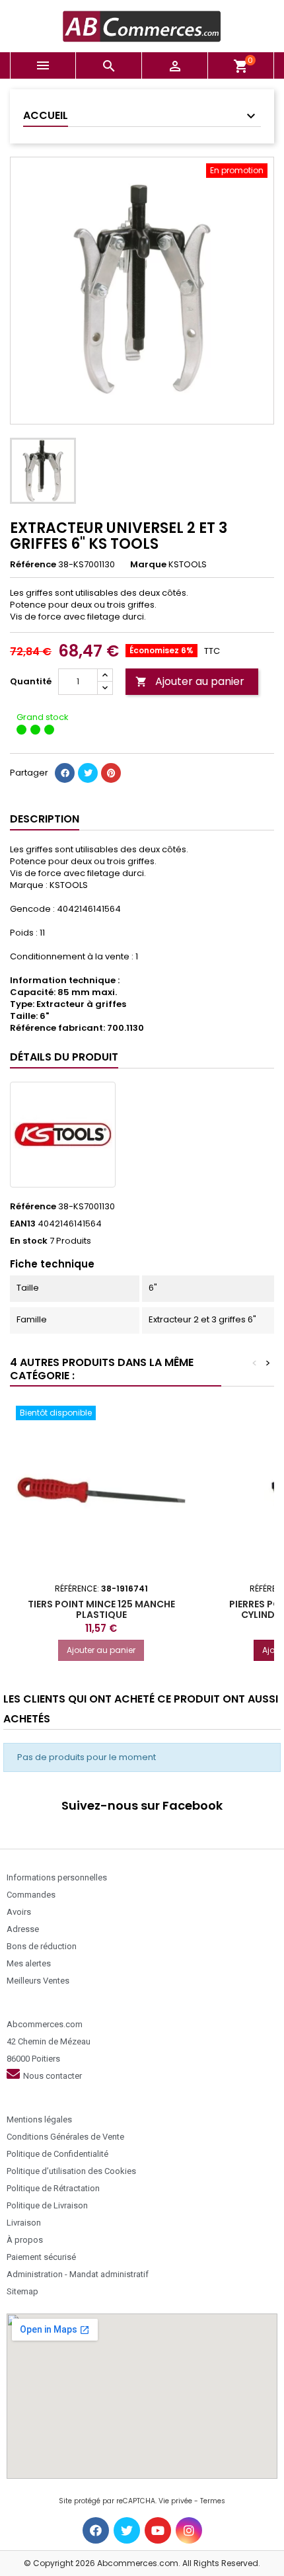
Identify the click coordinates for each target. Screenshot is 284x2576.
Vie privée (175, 2501)
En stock (29, 1241)
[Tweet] (88, 773)
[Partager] (65, 773)
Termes (213, 2501)
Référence (33, 565)
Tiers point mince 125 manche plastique (101, 1609)
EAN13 (23, 1224)
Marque (148, 565)
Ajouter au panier (190, 681)
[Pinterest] (111, 773)
